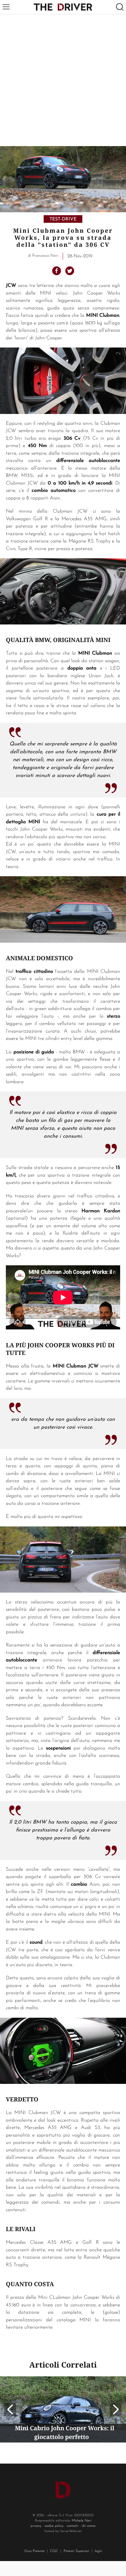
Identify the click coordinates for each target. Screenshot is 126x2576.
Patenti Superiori (76, 2551)
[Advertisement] (63, 80)
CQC (54, 2551)
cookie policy (54, 2526)
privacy (36, 2526)
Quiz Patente (34, 2551)
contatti (73, 2526)
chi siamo (89, 2526)
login (98, 2551)
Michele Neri (82, 2521)
